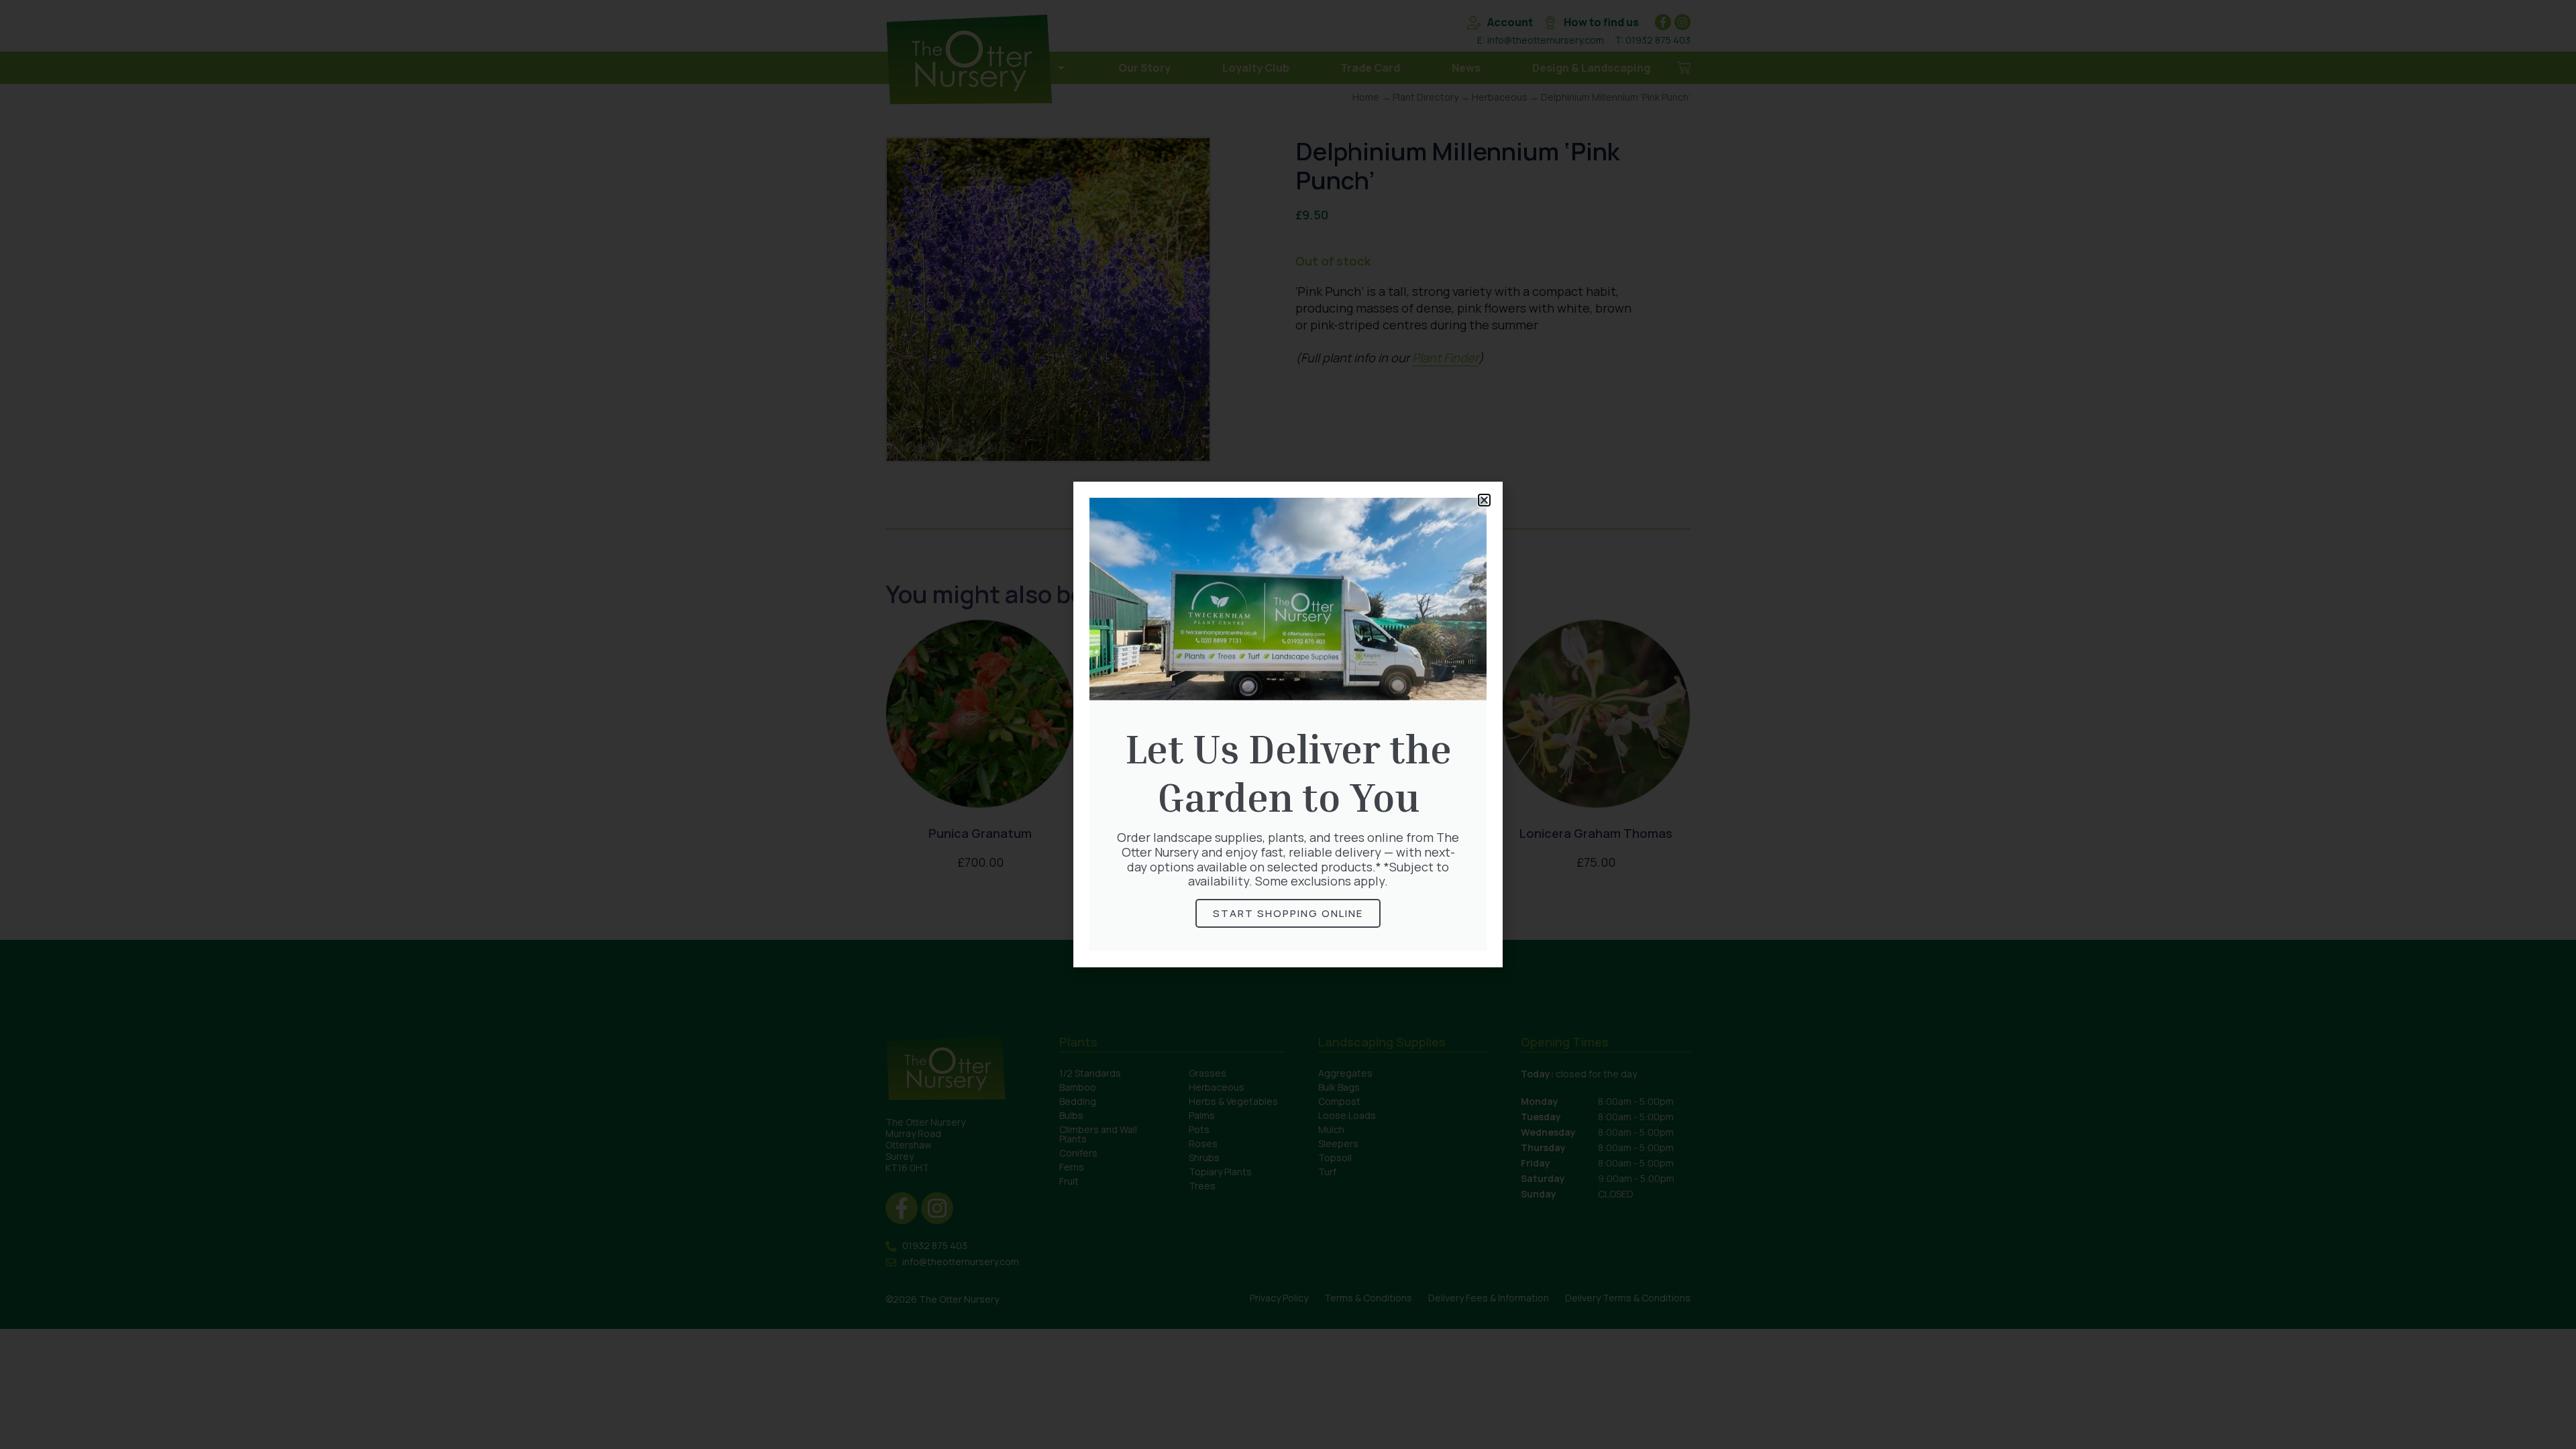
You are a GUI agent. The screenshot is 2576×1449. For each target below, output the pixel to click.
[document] (1288, 724)
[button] (1484, 500)
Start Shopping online (1288, 913)
